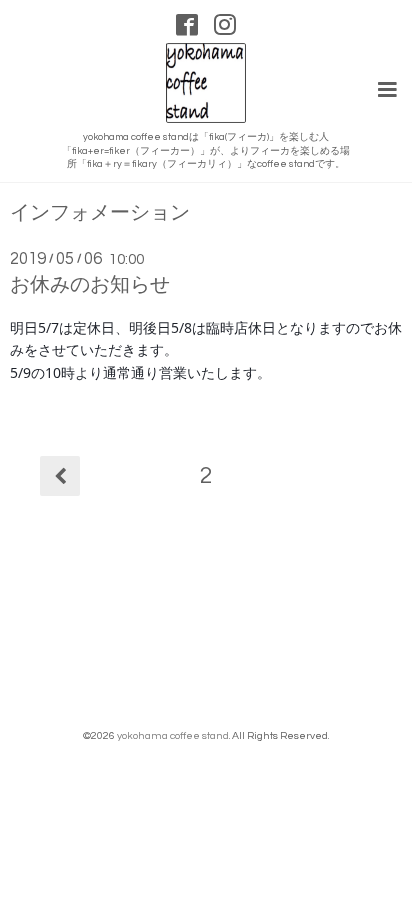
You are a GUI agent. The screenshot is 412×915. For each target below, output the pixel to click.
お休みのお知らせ (90, 285)
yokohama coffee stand (173, 735)
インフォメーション (100, 213)
